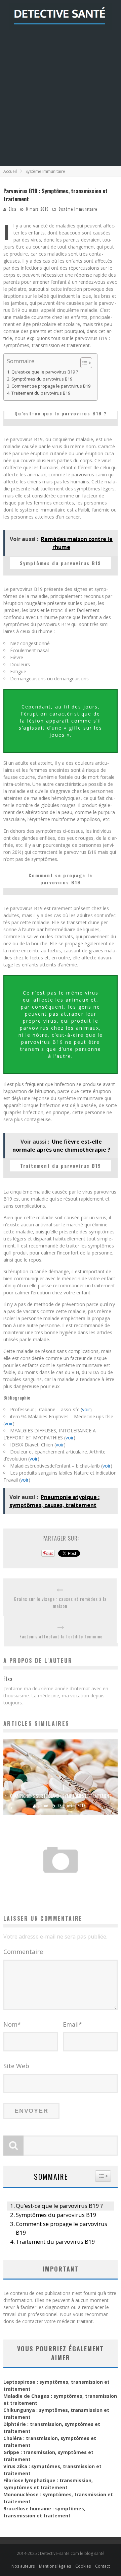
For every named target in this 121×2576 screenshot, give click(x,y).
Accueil (10, 171)
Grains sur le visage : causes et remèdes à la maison (60, 1602)
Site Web (16, 2066)
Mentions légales (55, 2566)
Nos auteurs (23, 2566)
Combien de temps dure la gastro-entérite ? (61, 1879)
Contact (103, 2566)
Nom (12, 2024)
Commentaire (23, 1952)
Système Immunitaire (78, 209)
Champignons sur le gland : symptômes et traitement (61, 1796)
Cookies (83, 2566)
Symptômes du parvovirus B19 (42, 379)
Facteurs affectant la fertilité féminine (61, 1636)
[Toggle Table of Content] (83, 363)
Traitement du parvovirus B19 (41, 393)
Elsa (13, 209)
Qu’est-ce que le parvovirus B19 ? (45, 372)
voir (86, 1409)
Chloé (43, 1806)
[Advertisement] (61, 102)
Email (72, 2024)
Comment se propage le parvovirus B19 (51, 386)
